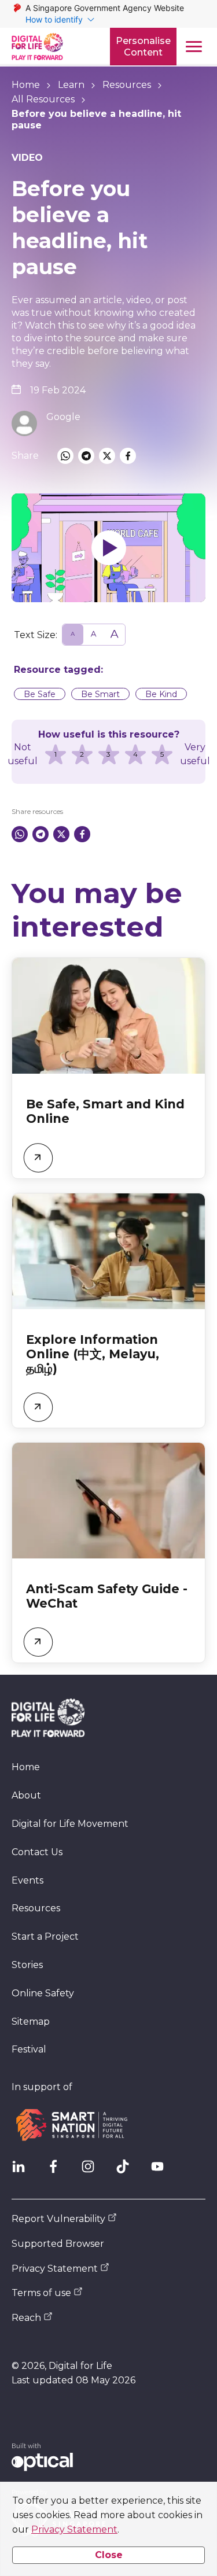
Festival (29, 2049)
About (26, 1795)
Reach (26, 2318)
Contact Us (37, 1852)
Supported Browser (58, 2244)
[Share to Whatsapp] (65, 456)
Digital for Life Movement (70, 1824)
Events (27, 1880)
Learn (71, 85)
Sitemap (31, 2022)
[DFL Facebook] (58, 2171)
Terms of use (41, 2293)
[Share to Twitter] (107, 456)
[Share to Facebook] (128, 456)
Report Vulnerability (58, 2219)
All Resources (43, 99)
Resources (127, 85)
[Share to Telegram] (86, 456)
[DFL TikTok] (127, 2171)
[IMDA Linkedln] (23, 2171)
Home (26, 85)
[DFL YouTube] (162, 2171)
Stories (27, 1965)
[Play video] (108, 548)
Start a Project (45, 1936)
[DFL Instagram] (93, 2171)
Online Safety (43, 1993)
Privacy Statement (74, 2529)
